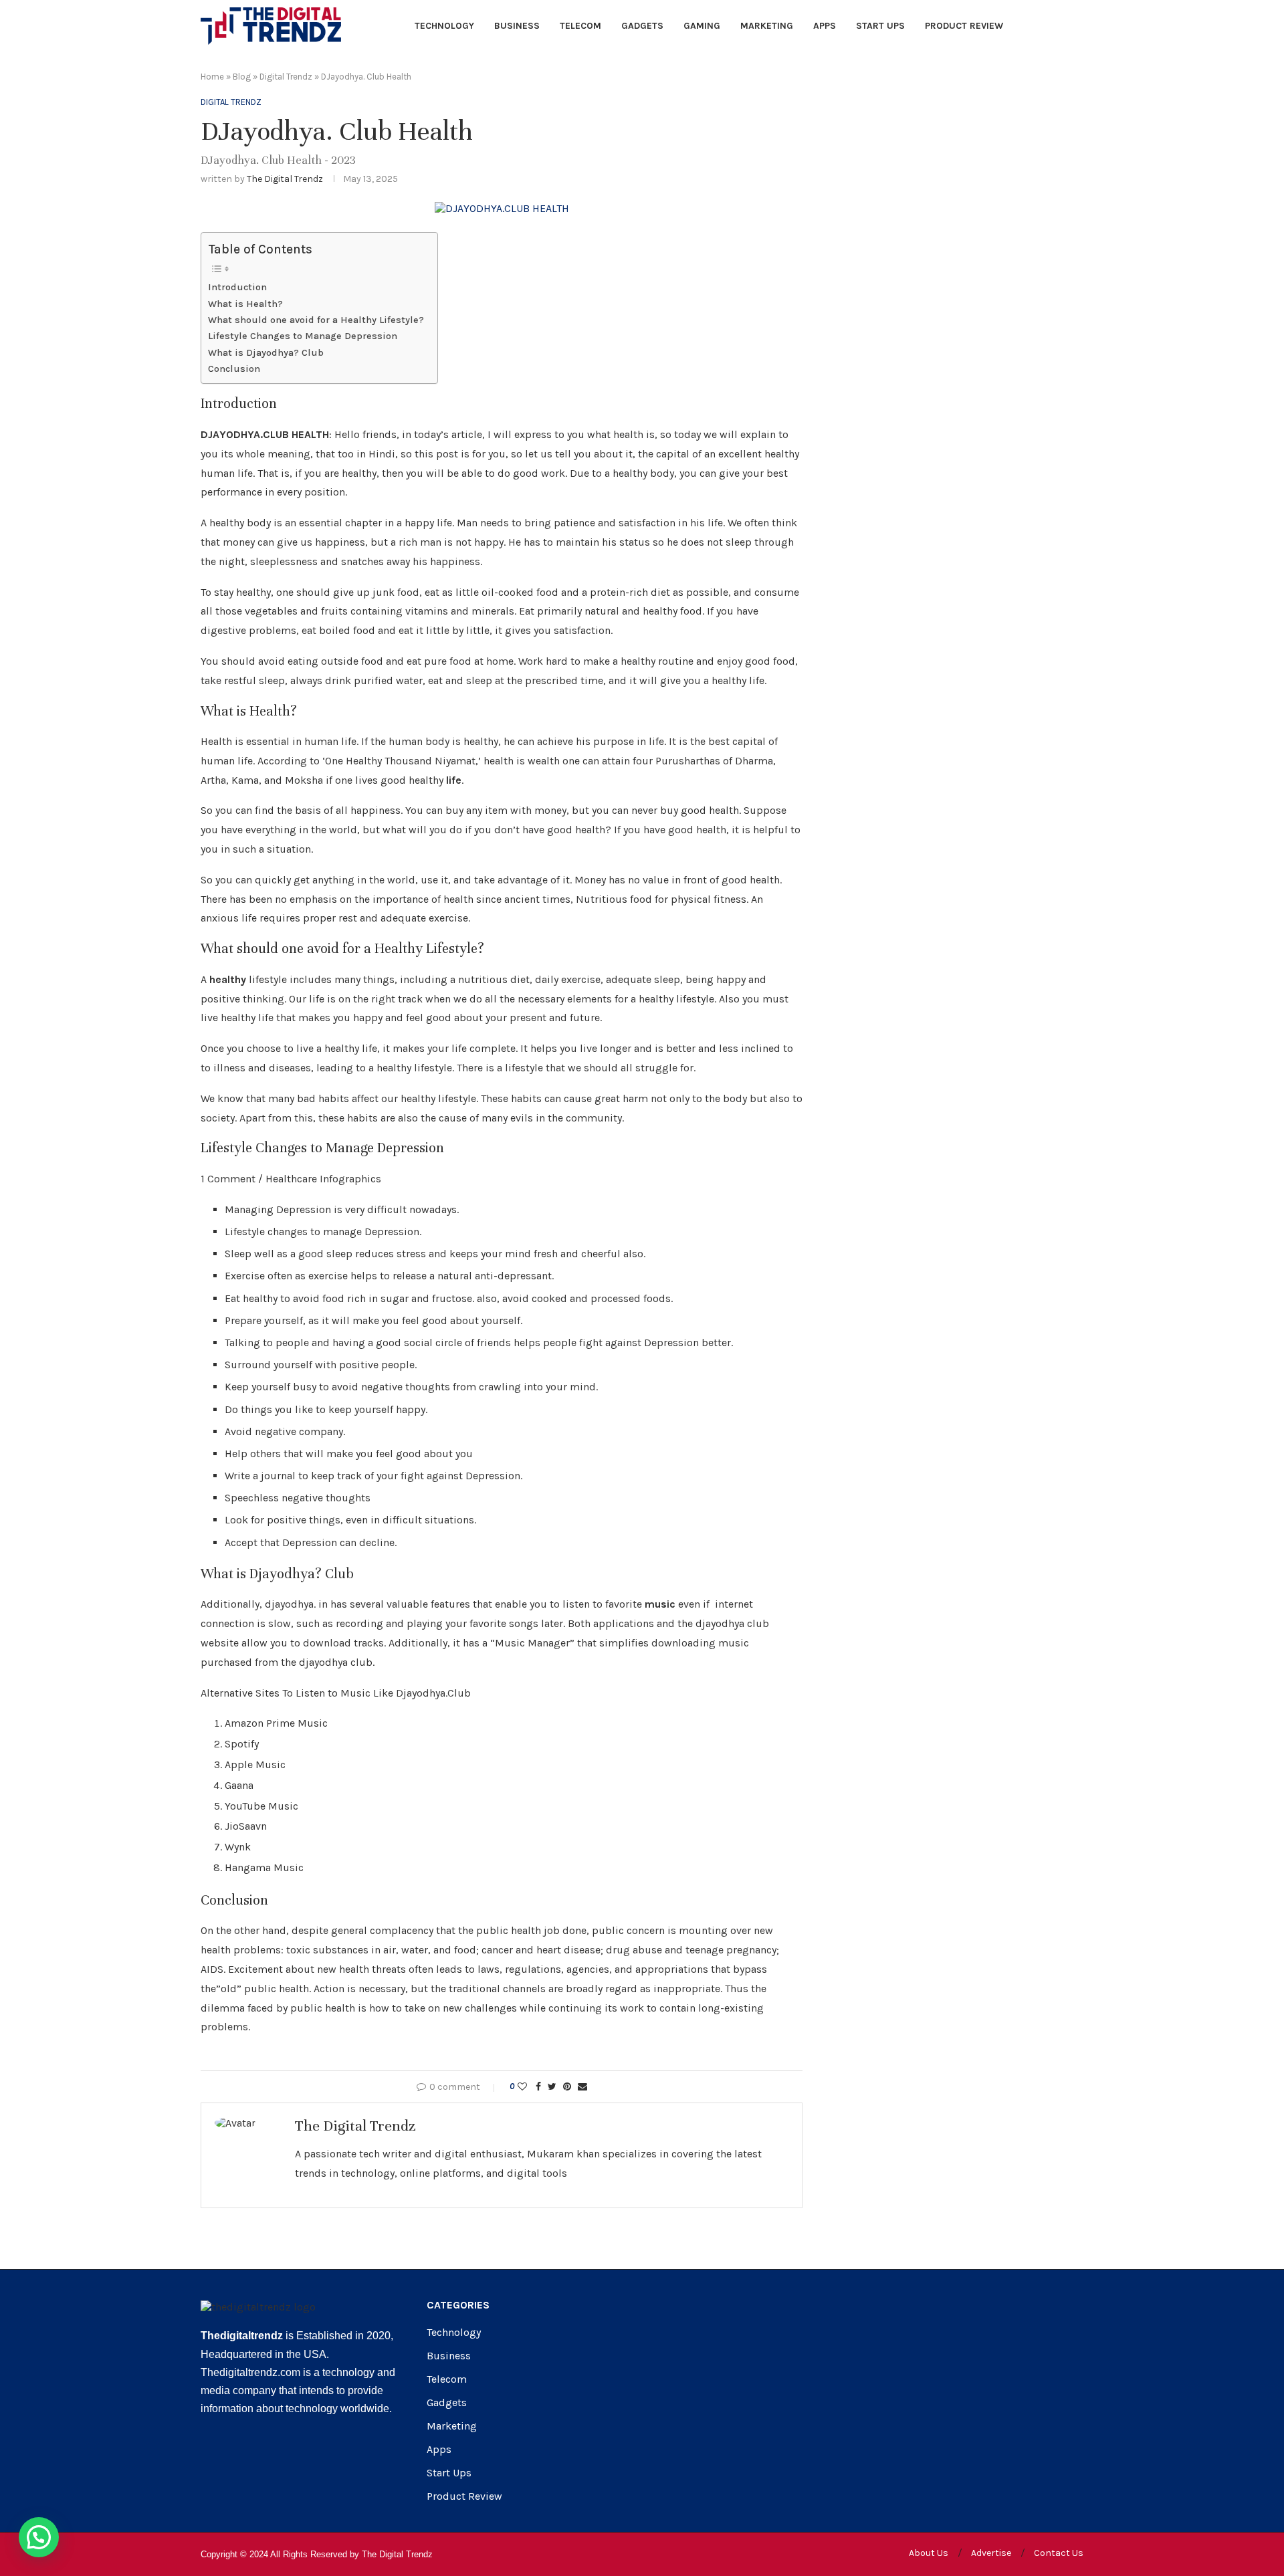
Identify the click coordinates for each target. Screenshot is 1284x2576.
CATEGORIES (458, 2305)
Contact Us (1059, 2553)
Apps (825, 26)
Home (212, 77)
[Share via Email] (582, 2087)
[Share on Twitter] (552, 2087)
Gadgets (642, 26)
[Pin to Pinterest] (567, 2087)
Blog (242, 77)
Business (517, 26)
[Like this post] (522, 2087)
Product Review (964, 26)
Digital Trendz (286, 77)
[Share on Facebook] (538, 2087)
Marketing (767, 26)
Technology (444, 26)
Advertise (991, 2553)
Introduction (237, 287)
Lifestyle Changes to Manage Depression (303, 336)
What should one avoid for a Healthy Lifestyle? (316, 320)
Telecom (580, 26)
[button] (39, 2537)
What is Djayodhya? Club (266, 353)
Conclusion (234, 369)
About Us (929, 2553)
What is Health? (245, 304)
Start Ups (880, 26)
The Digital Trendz (285, 179)
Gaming (702, 26)
